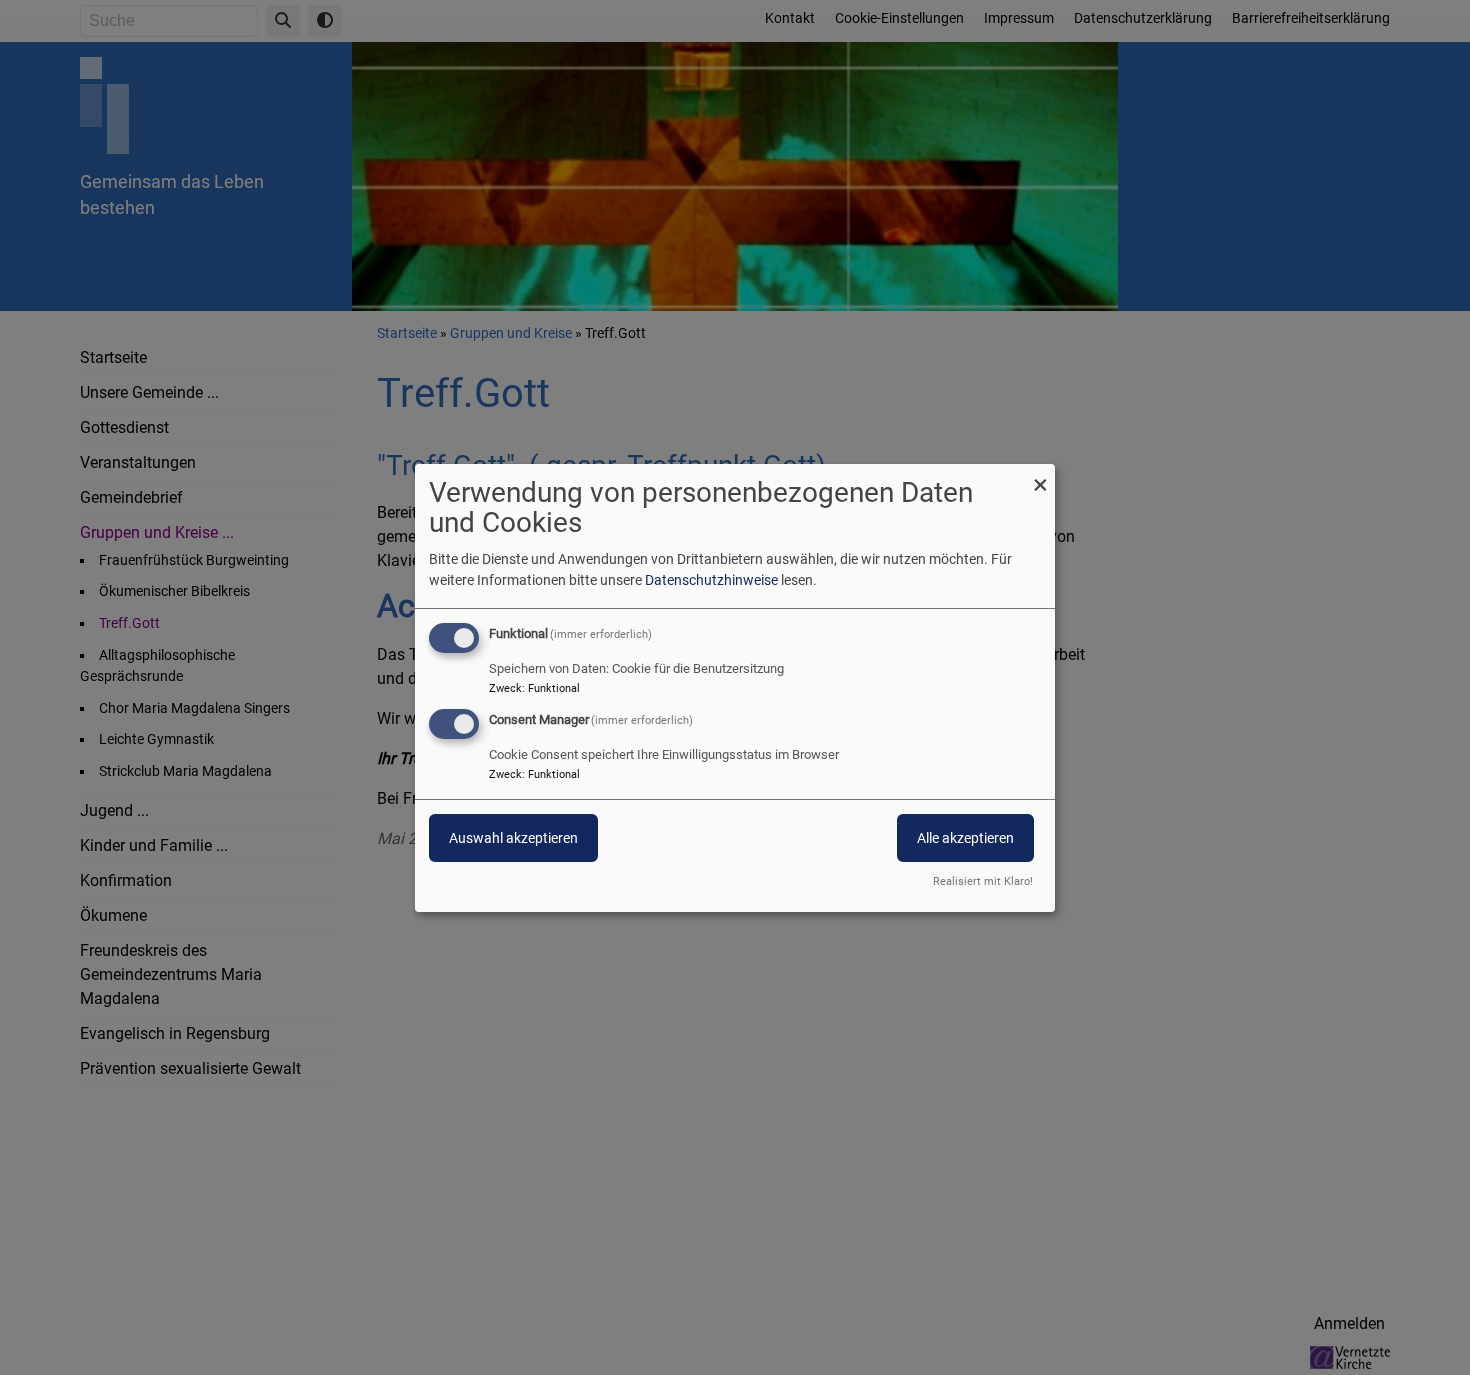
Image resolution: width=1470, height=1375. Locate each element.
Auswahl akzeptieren (513, 838)
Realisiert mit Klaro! (983, 881)
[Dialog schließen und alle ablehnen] (1040, 475)
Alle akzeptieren (965, 838)
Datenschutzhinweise (711, 580)
